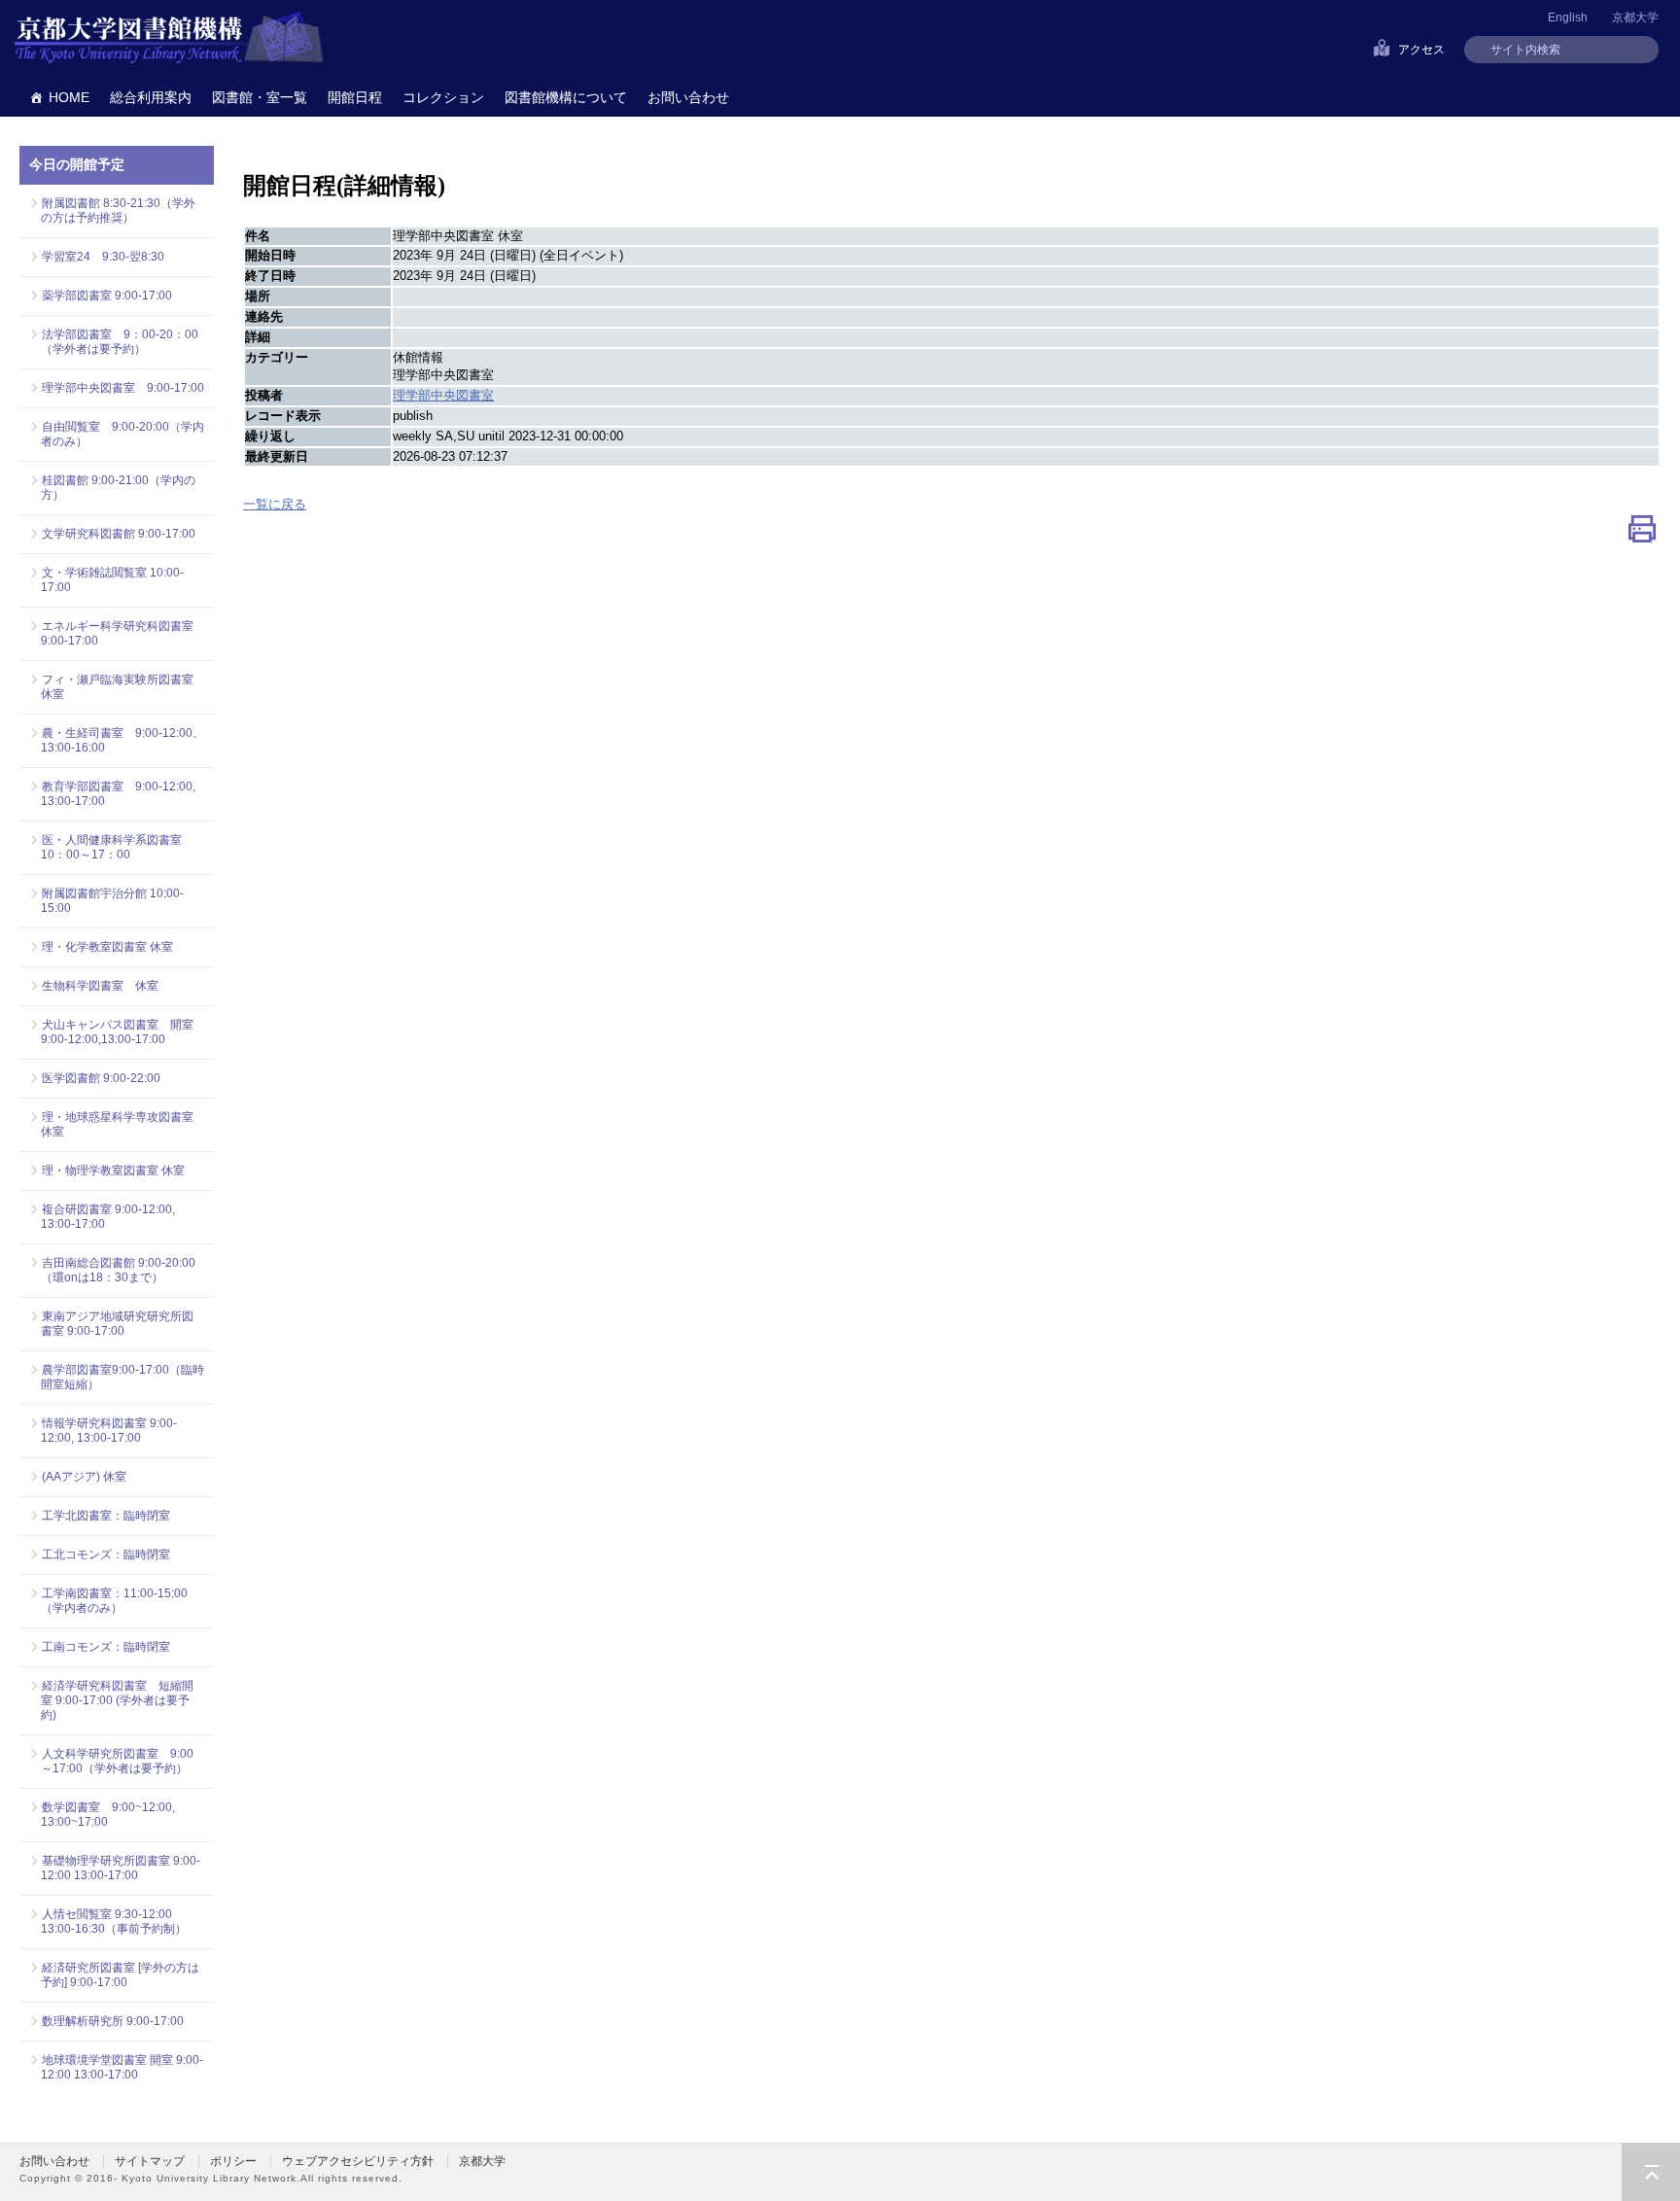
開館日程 (355, 97)
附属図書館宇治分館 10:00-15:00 (112, 901)
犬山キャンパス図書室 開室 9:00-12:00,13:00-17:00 (122, 1032)
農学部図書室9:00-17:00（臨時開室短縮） (122, 1377)
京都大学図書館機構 (169, 39)
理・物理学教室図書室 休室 (113, 1170)
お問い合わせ (688, 97)
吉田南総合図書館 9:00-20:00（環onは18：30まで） (118, 1270)
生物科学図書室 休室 (100, 986)
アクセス (1421, 50)
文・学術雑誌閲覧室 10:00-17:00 (112, 580)
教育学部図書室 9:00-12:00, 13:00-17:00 (118, 794)
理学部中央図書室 (443, 395)
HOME (69, 97)
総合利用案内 (151, 97)
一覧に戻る (275, 504)
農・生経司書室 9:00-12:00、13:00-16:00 (122, 740)
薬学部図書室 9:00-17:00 (107, 296)
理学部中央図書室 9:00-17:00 (123, 388)
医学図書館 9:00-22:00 (101, 1078)
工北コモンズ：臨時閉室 (106, 1555)
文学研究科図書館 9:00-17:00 (119, 534)
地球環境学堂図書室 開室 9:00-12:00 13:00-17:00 (122, 2067)
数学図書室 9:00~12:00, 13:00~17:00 (108, 1815)
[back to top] (1651, 2172)
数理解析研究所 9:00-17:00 (113, 2021)
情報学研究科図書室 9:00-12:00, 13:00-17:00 (109, 1431)
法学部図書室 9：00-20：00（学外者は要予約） (120, 342)
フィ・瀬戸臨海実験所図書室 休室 (122, 687)
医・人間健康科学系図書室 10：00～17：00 (117, 847)
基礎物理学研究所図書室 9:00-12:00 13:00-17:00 (121, 1868)
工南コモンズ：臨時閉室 (106, 1647)
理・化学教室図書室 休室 (107, 947)
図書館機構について (566, 97)
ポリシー (233, 2161)
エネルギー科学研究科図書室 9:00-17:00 (117, 633)
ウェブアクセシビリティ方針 (358, 2161)
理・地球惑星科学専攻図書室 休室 (117, 1124)
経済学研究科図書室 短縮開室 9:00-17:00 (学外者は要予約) (117, 1700)
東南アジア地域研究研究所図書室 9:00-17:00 (117, 1324)
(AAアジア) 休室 (84, 1477)
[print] (1642, 533)
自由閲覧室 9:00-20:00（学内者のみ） (122, 434)
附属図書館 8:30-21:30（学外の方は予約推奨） (118, 210)
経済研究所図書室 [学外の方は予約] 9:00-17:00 (120, 1975)
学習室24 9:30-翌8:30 (103, 257)
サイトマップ (150, 2161)
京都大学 (1635, 17)
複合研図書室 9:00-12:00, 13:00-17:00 (108, 1217)
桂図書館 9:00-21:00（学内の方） (118, 488)
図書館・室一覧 (260, 97)
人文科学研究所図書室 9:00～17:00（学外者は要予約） (117, 1761)
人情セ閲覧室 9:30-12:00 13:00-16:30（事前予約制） (114, 1922)
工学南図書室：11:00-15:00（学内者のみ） (114, 1601)
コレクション (443, 97)
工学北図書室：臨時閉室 (106, 1516)
